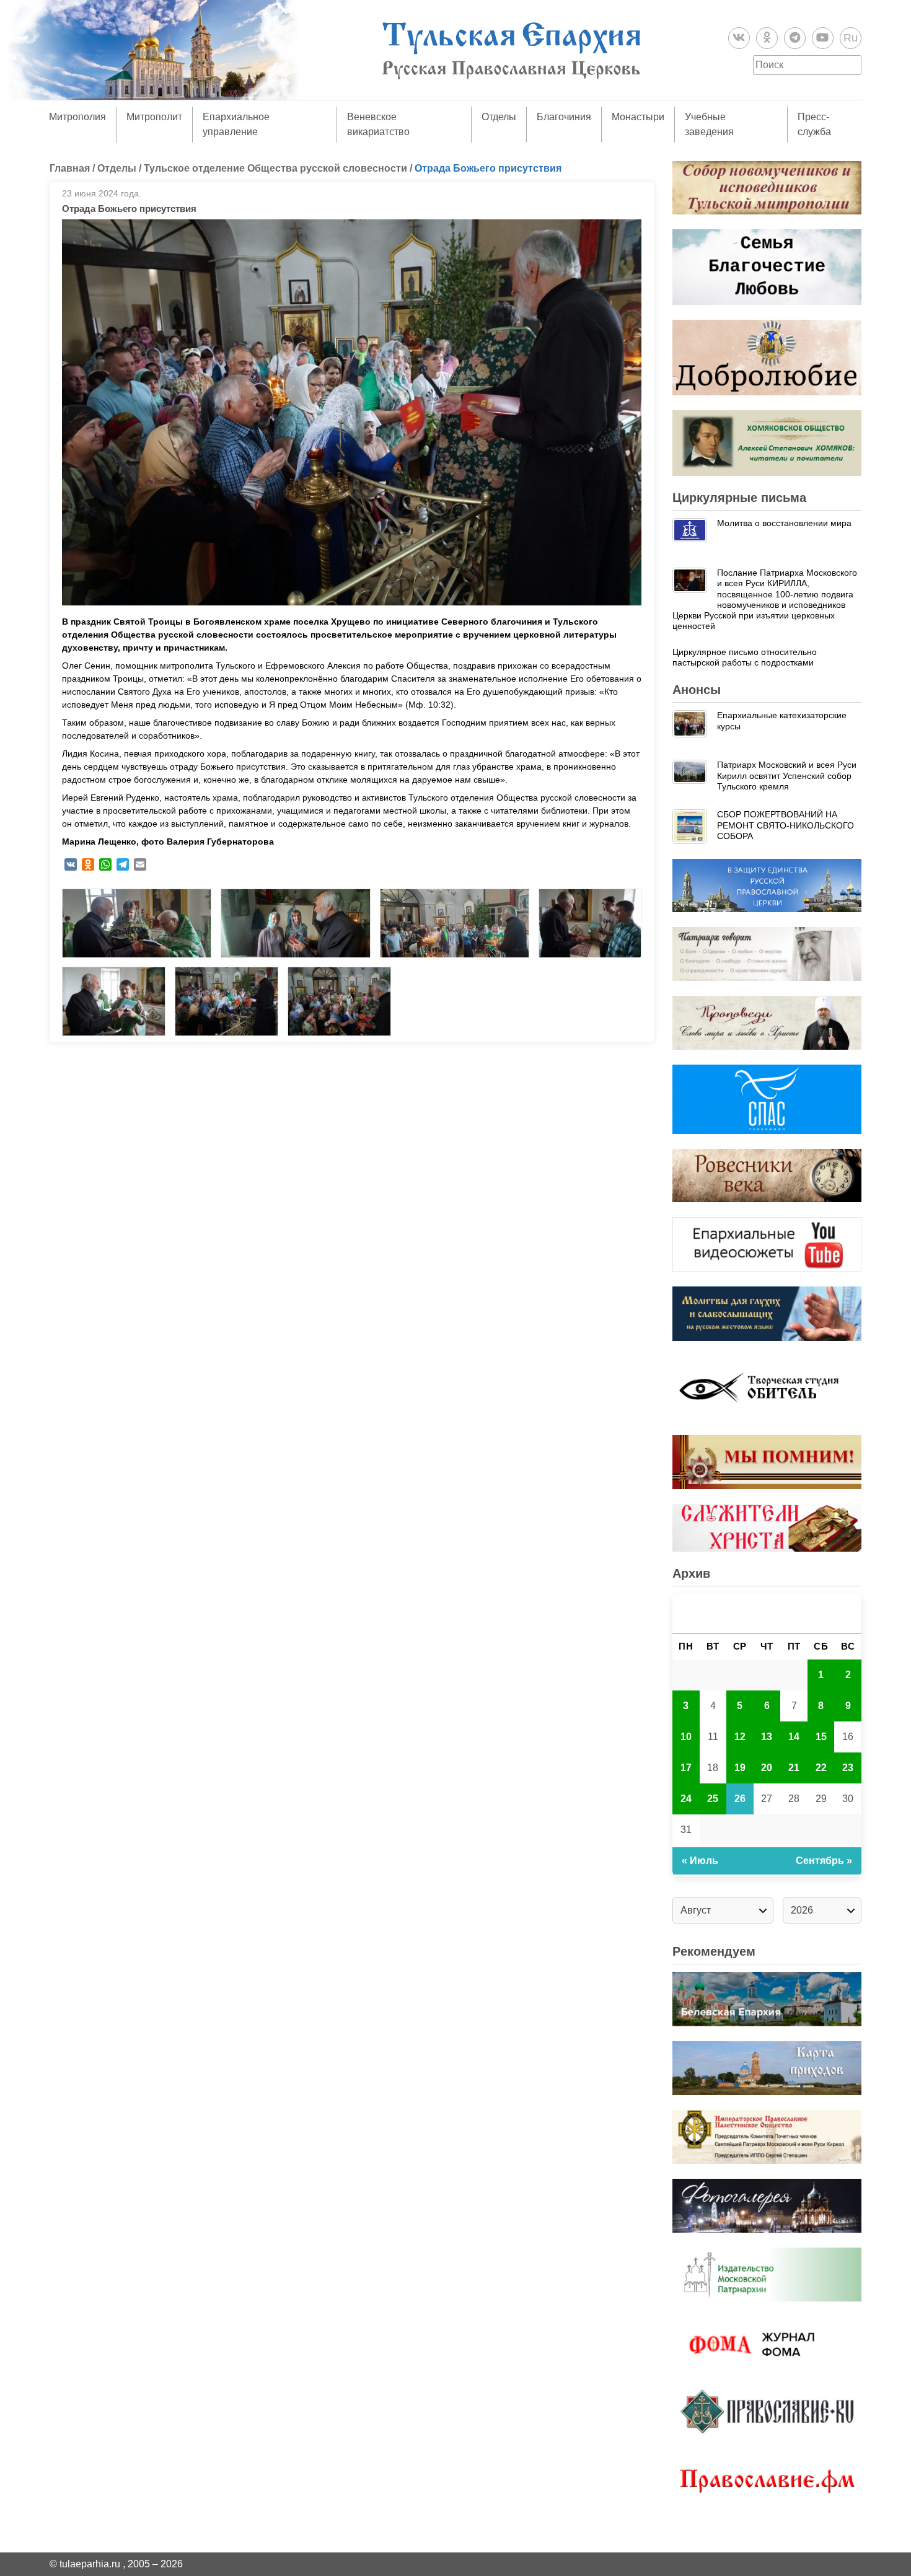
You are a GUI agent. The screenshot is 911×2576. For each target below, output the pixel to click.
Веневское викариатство (378, 124)
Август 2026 (767, 1613)
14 (794, 1737)
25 (713, 1799)
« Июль (700, 1861)
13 (767, 1737)
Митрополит (154, 117)
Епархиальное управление (236, 124)
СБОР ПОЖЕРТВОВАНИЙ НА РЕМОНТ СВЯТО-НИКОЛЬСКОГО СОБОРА (786, 825)
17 (686, 1768)
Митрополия (77, 117)
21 (794, 1768)
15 (821, 1737)
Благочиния (564, 117)
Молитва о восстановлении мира (784, 523)
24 (686, 1799)
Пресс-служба (814, 124)
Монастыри (638, 117)
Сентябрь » (824, 1861)
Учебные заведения (709, 124)
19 (740, 1768)
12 (740, 1737)
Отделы (499, 117)
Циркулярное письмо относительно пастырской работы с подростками (745, 657)
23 (848, 1768)
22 (821, 1768)
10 (686, 1737)
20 (767, 1768)
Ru (851, 38)
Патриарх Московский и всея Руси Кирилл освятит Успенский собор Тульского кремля (787, 776)
